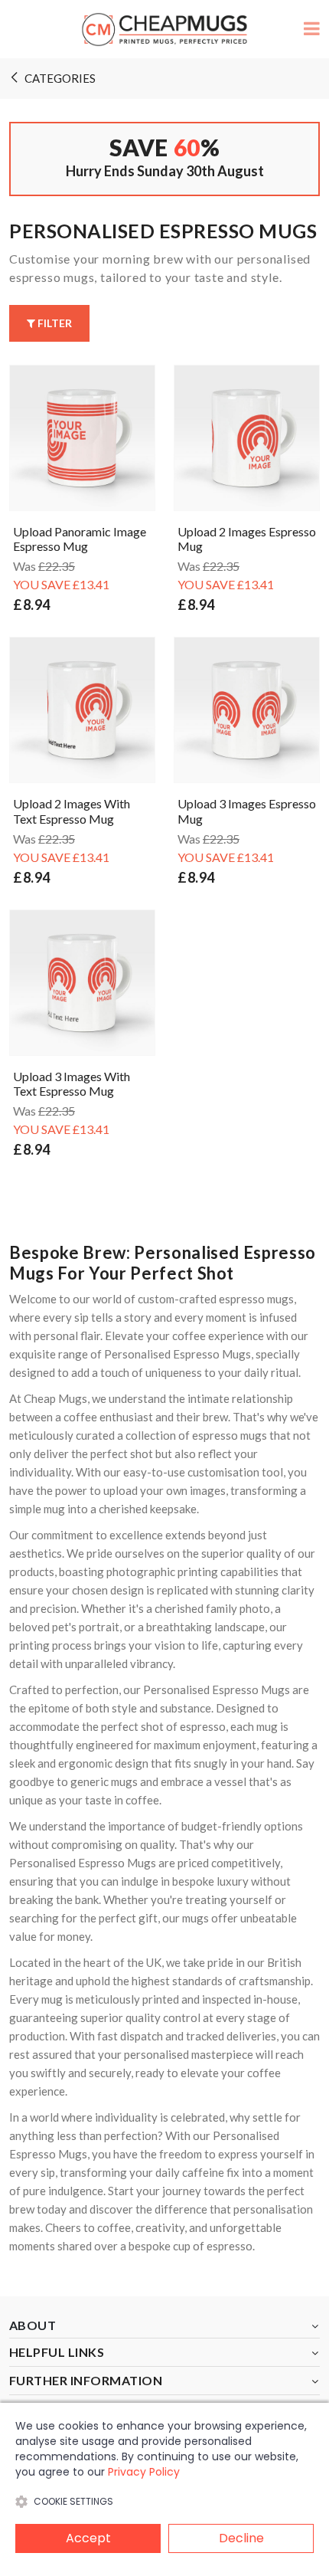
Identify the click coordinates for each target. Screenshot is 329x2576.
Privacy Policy (144, 2472)
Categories (60, 78)
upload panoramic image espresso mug (80, 539)
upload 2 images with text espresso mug (72, 811)
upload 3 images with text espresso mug (72, 1083)
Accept (88, 2538)
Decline (241, 2538)
